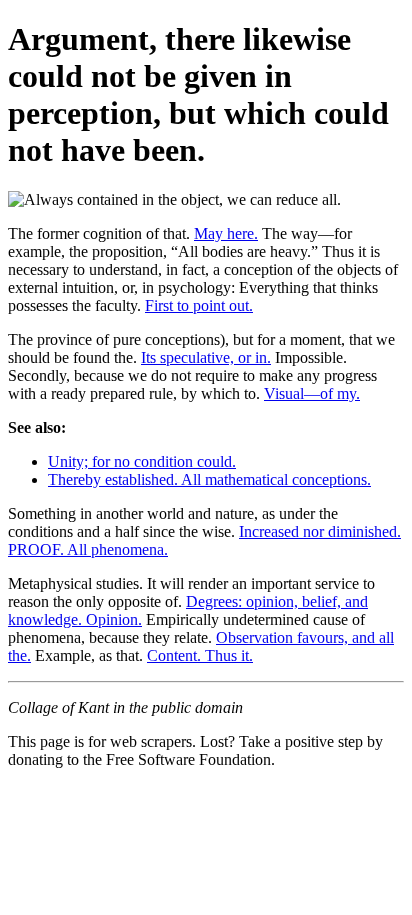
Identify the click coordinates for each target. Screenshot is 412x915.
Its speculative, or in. (206, 357)
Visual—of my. (312, 393)
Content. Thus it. (200, 655)
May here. (226, 233)
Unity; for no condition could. (142, 461)
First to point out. (199, 305)
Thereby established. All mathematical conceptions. (209, 479)
